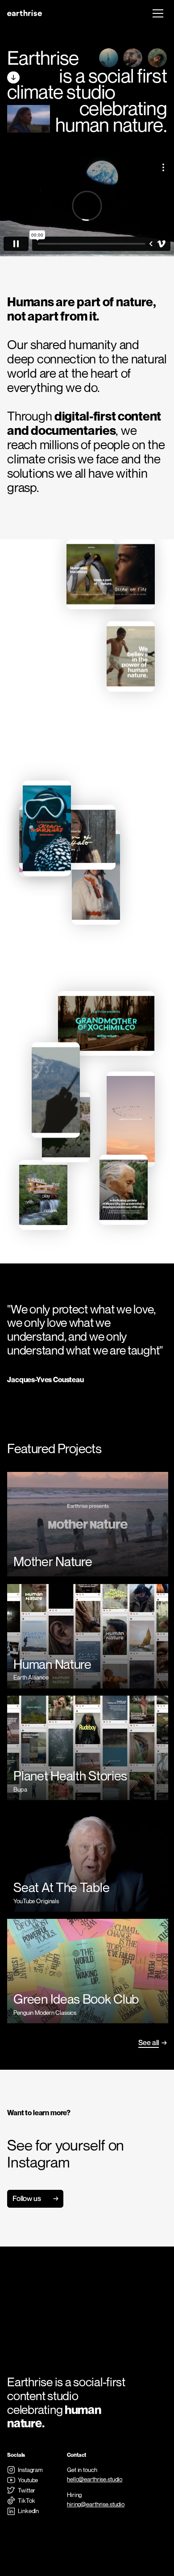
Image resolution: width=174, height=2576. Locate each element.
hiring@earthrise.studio (96, 2504)
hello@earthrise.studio (95, 2479)
